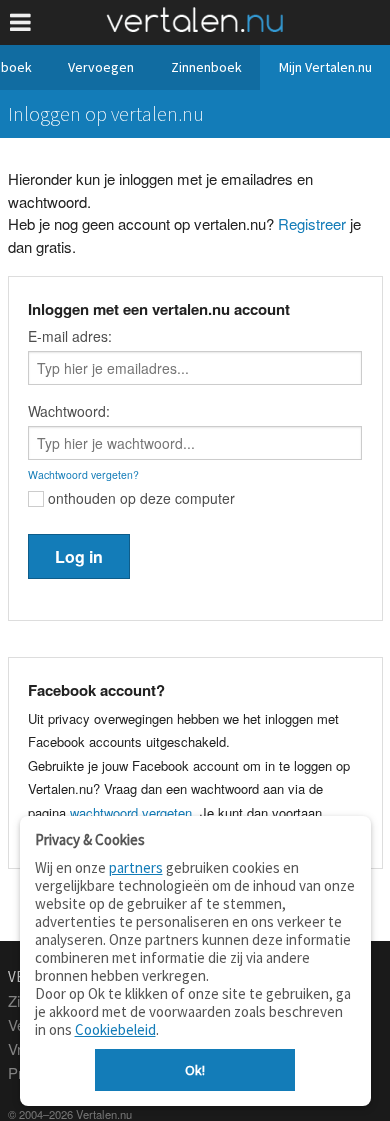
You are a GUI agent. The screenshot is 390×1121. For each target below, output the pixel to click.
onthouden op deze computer (139, 498)
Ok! (195, 1070)
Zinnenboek (206, 67)
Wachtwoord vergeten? (83, 474)
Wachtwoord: (69, 411)
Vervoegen (101, 67)
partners (136, 867)
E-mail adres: (70, 336)
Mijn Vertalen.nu (325, 67)
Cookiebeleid (115, 1029)
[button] (20, 22)
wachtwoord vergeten (131, 812)
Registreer (312, 223)
